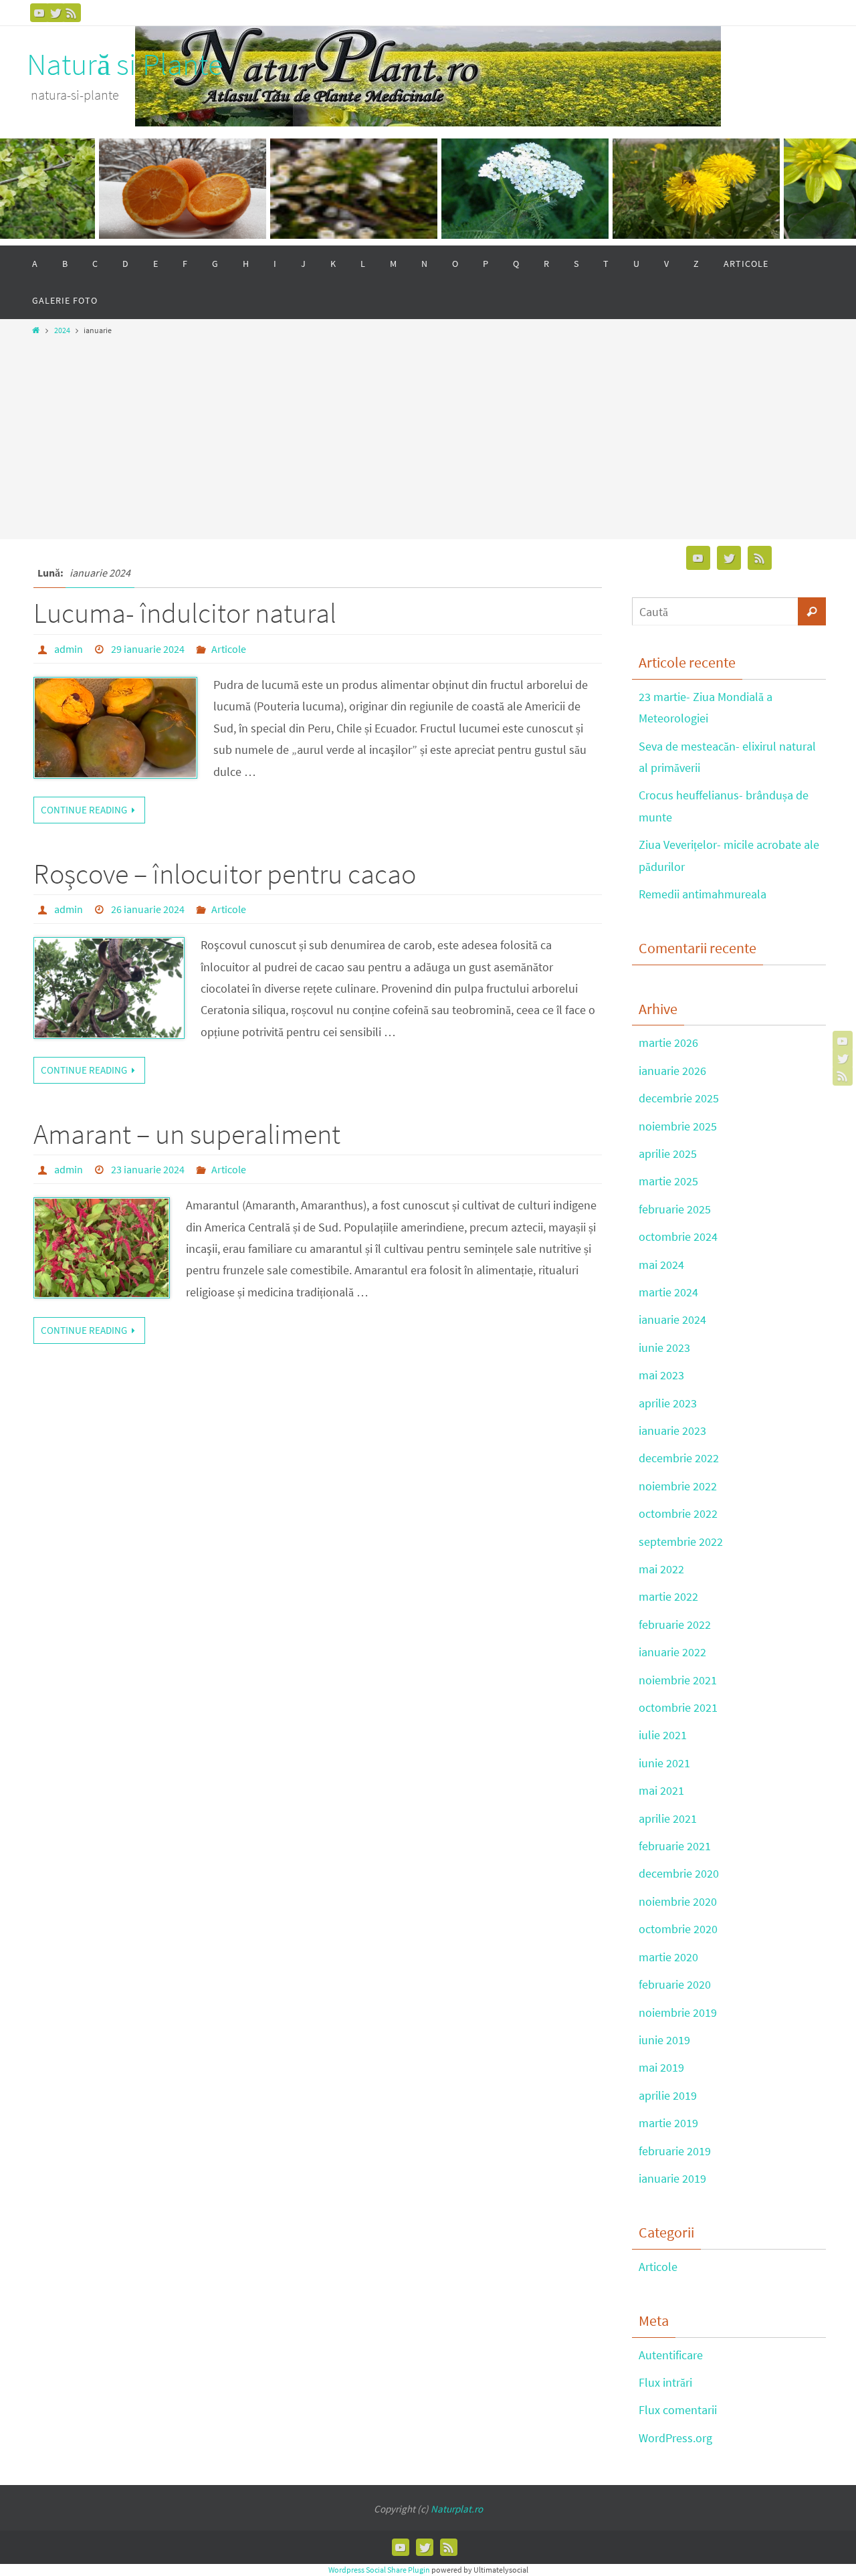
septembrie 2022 (681, 1542)
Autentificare (671, 2355)
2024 (62, 330)
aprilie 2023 (668, 1403)
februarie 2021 (675, 1846)
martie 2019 (668, 2123)
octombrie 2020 (678, 1929)
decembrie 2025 (679, 1098)
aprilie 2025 (668, 1154)
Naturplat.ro (457, 2509)
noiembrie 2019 (678, 2012)
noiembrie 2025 (678, 1126)
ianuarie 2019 (672, 2178)
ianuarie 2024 (672, 1319)
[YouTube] (39, 13)
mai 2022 (661, 1569)
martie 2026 (668, 1043)
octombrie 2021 (678, 1707)
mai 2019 (661, 2067)
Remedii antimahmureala (703, 894)
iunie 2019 (664, 2040)
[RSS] (72, 13)
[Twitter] (56, 13)
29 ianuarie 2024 (148, 649)
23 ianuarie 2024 (148, 1169)
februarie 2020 (675, 1984)
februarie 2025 (675, 1209)
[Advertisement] (428, 433)
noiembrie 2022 (678, 1486)
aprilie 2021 (668, 1818)
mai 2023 (661, 1375)
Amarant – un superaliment (187, 1134)
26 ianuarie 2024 (148, 909)
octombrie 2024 (678, 1236)
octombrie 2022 (678, 1513)
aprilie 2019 (668, 2095)
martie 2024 (668, 1292)
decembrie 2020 (679, 1873)
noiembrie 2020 (678, 1901)
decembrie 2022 (679, 1458)
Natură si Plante (125, 65)
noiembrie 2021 (678, 1680)
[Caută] (812, 611)
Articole (229, 649)
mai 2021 (661, 1790)
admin (69, 649)
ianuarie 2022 (672, 1652)
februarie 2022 (675, 1624)
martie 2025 (668, 1181)
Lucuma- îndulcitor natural (185, 613)
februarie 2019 (675, 2151)
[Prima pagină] (36, 330)
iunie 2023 (664, 1348)
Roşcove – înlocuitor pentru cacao (225, 874)
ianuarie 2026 (672, 1071)
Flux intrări (665, 2382)
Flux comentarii (678, 2410)
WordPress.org (675, 2438)
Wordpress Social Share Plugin (380, 2570)
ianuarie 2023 (672, 1430)
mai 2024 (661, 1265)
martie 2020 (668, 1957)
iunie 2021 (664, 1763)
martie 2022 (668, 1596)
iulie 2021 (663, 1735)
